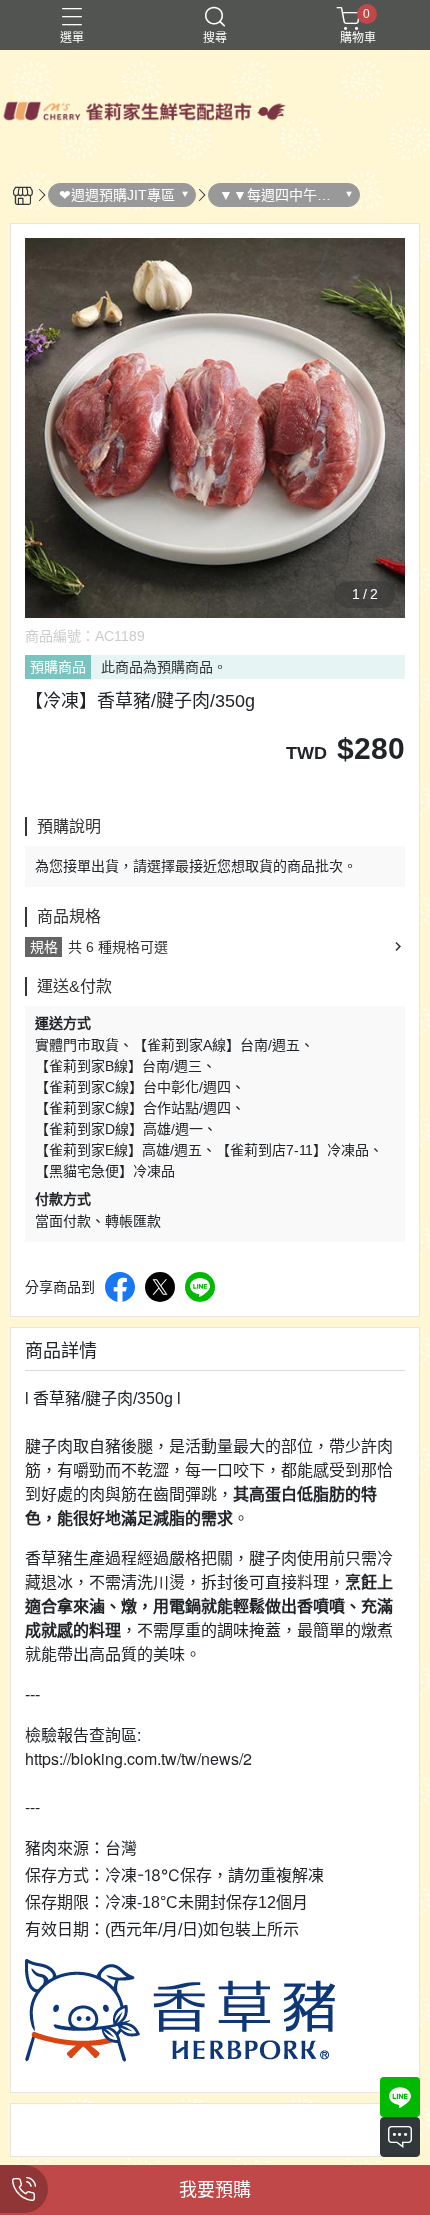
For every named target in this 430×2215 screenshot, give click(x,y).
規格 (44, 947)
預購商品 (58, 667)
